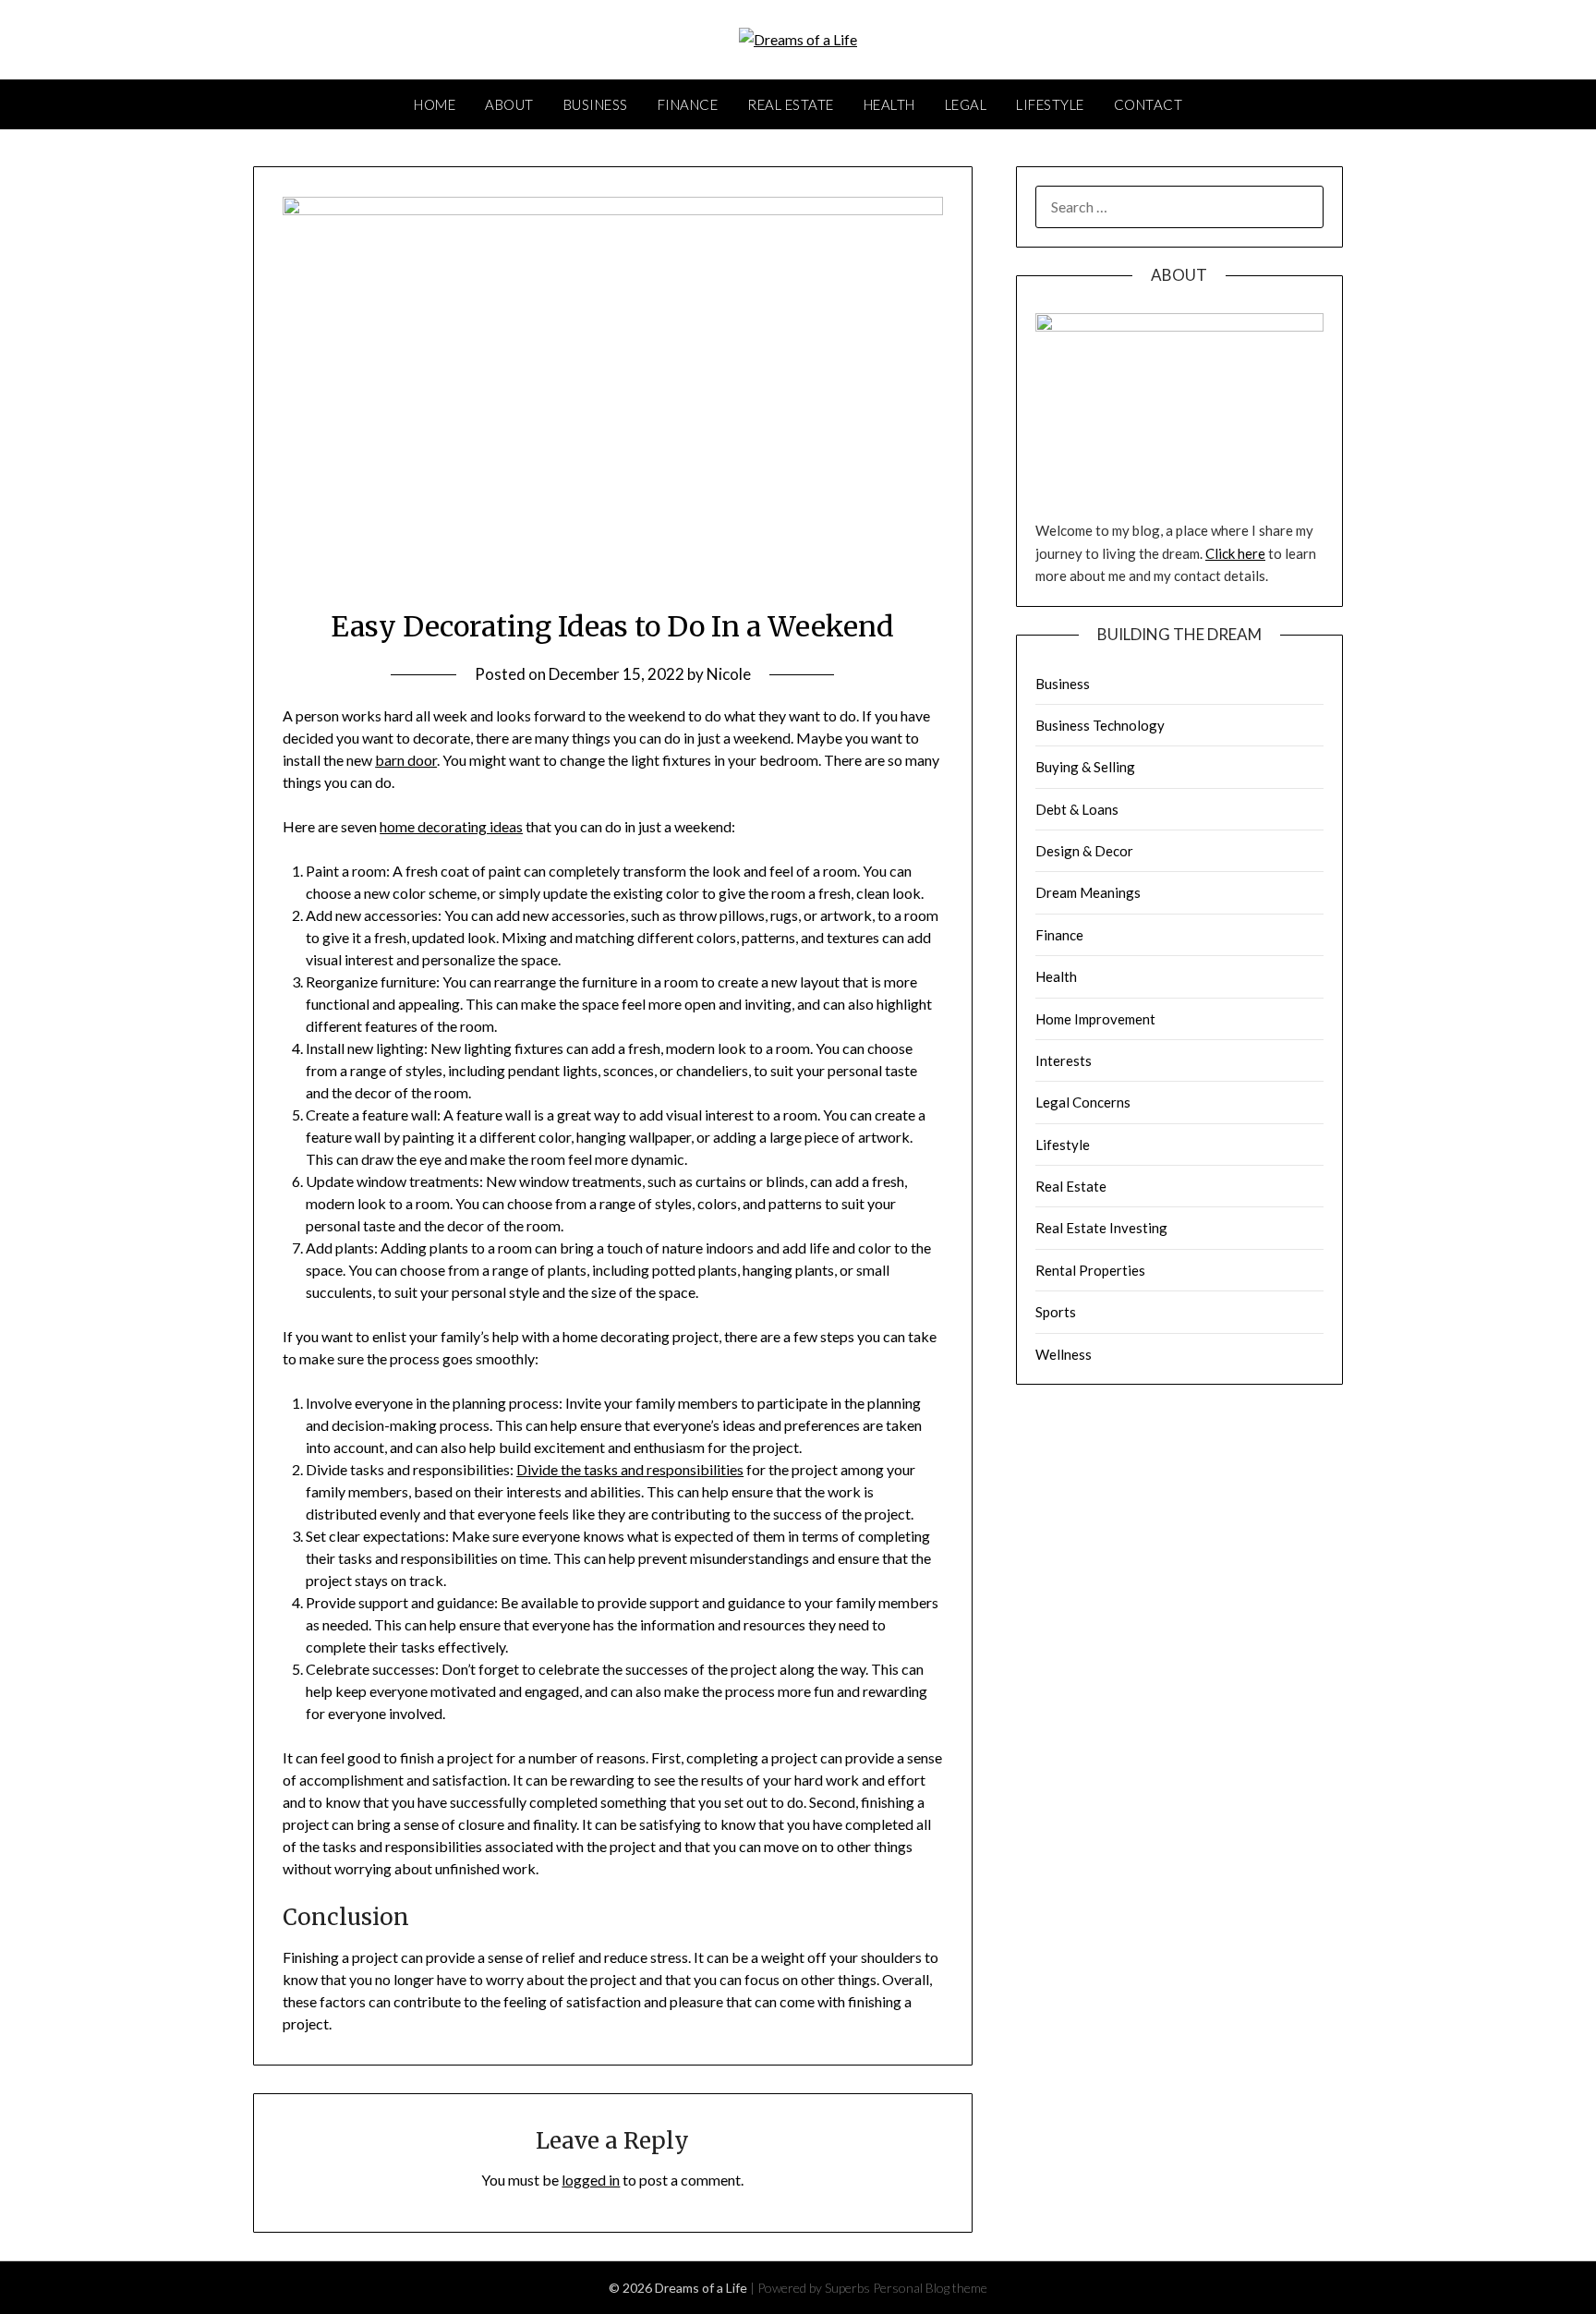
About (509, 104)
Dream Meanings (1088, 892)
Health (889, 104)
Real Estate (791, 104)
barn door (406, 760)
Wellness (1064, 1354)
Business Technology (1100, 725)
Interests (1064, 1060)
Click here (1235, 553)
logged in (591, 2180)
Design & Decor (1084, 851)
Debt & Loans (1077, 809)
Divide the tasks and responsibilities (630, 1469)
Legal (966, 104)
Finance (688, 104)
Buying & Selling (1085, 767)
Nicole (729, 674)
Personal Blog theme (930, 2288)
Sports (1056, 1312)
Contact (1149, 104)
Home (435, 104)
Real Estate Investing (1101, 1228)
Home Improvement (1095, 1019)
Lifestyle (1050, 104)
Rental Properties (1090, 1270)
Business (596, 104)
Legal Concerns (1083, 1102)
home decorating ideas (451, 826)
